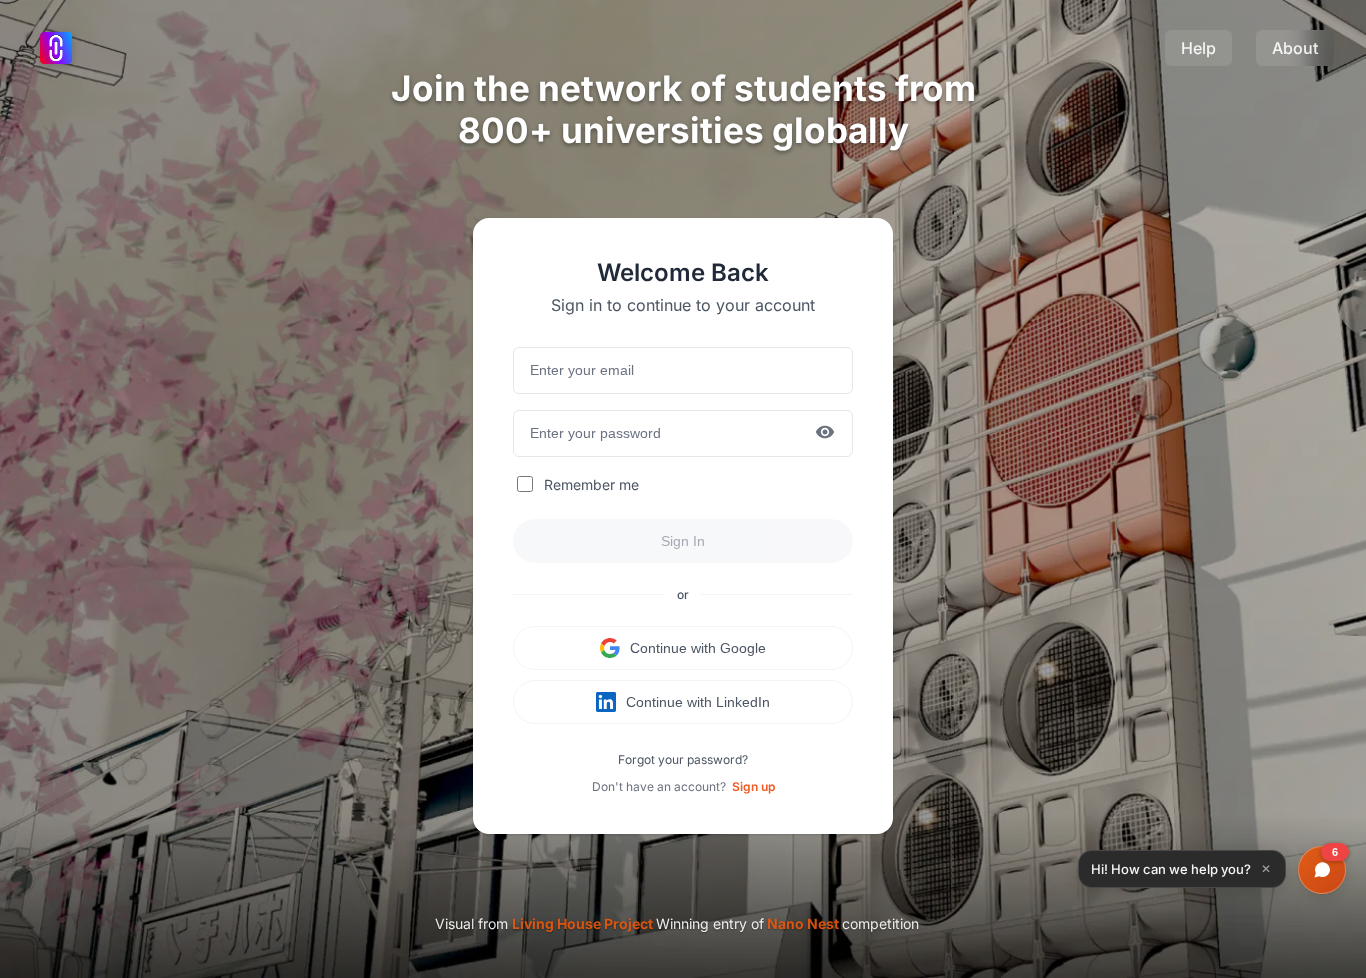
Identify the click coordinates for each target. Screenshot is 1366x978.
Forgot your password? (683, 759)
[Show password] (825, 433)
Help (1198, 48)
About (1295, 48)
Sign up (753, 786)
